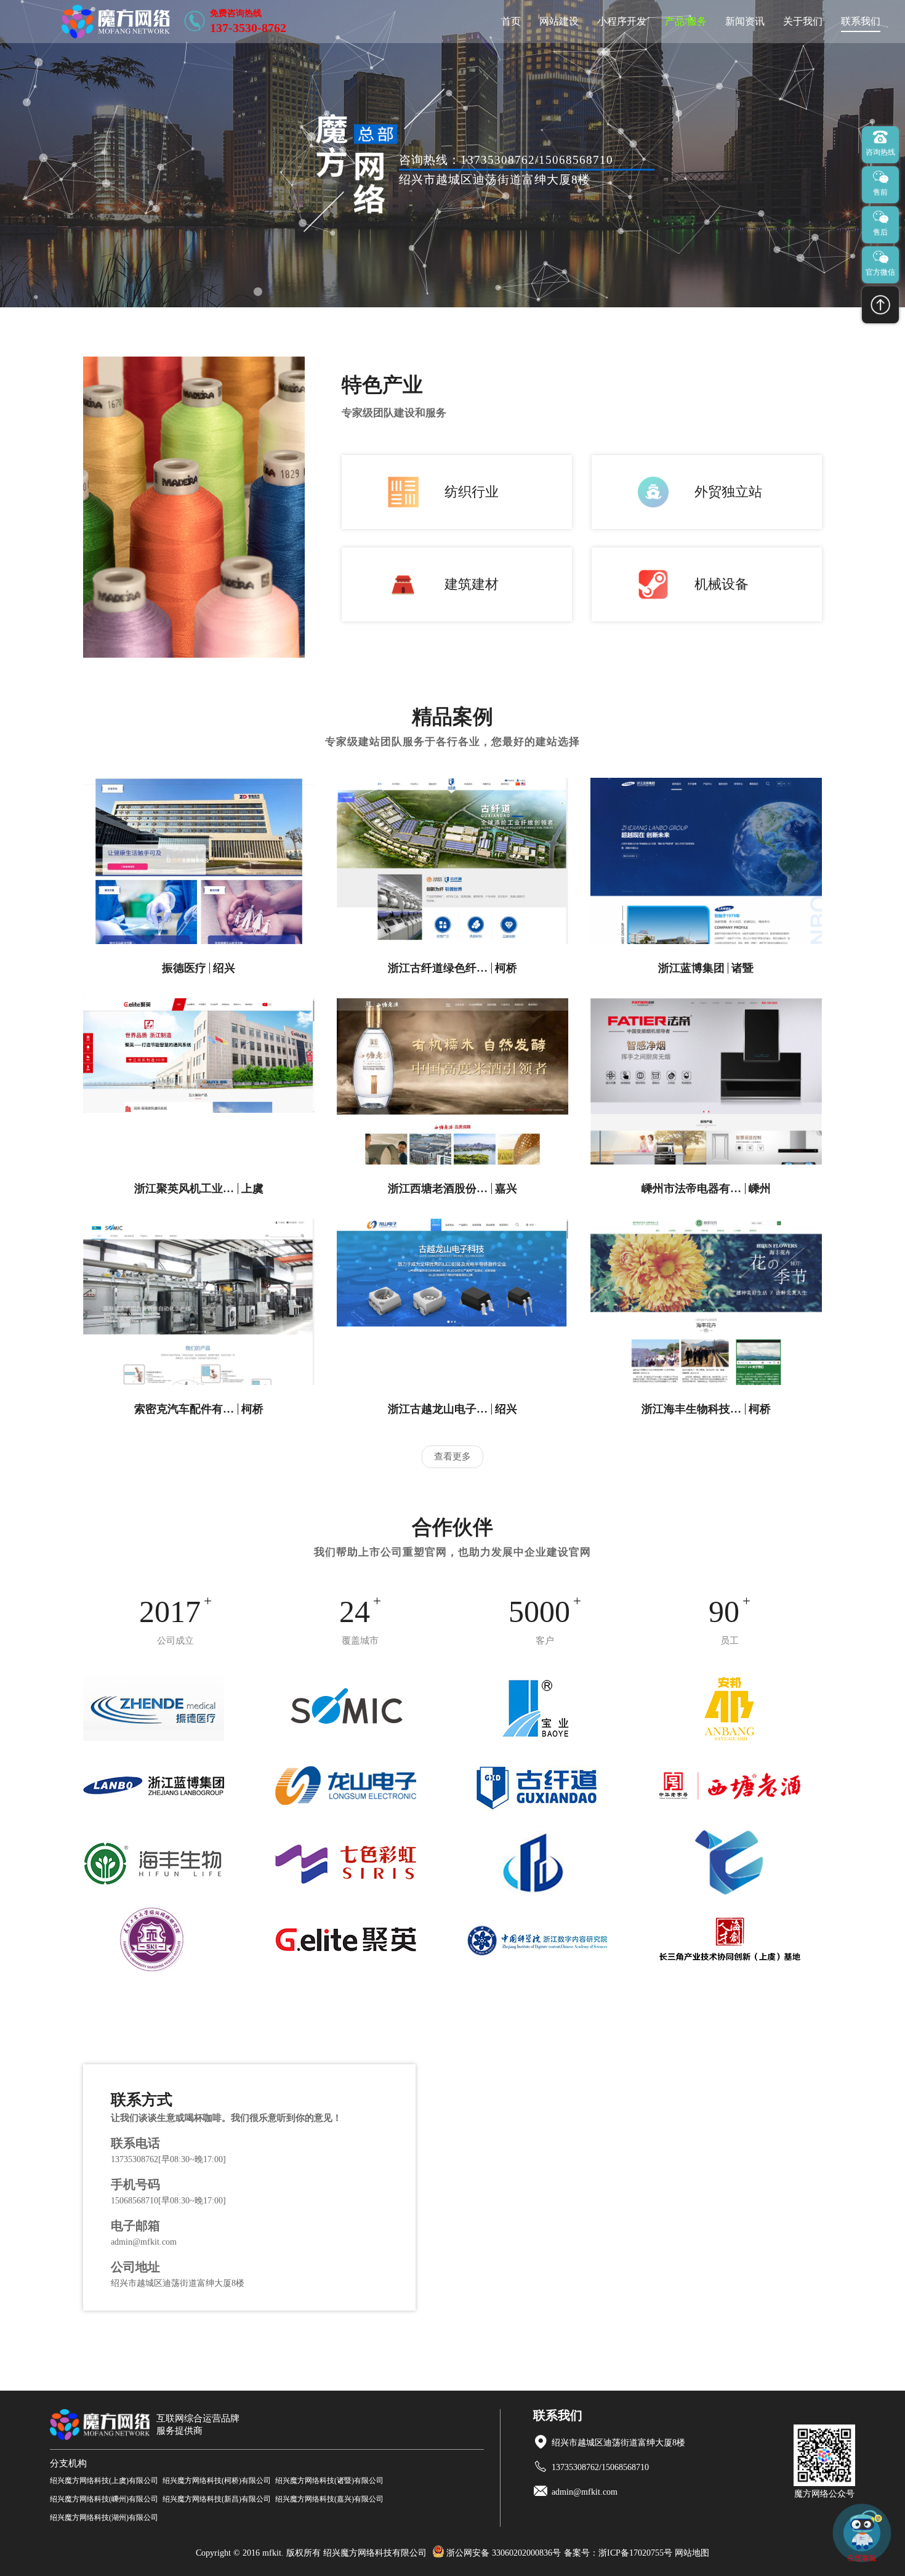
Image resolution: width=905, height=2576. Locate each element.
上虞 (252, 1189)
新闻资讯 (745, 21)
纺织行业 (472, 492)
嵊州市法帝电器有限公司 (694, 1189)
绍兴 (224, 968)
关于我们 (803, 21)
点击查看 (199, 873)
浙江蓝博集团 (691, 968)
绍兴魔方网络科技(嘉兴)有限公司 (329, 2499)
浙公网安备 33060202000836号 (504, 2553)
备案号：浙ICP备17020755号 (618, 2553)
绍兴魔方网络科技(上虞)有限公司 (104, 2481)
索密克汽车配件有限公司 (186, 1409)
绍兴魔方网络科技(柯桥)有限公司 (217, 2481)
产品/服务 (686, 21)
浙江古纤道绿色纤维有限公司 (440, 968)
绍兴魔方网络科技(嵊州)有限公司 (104, 2499)
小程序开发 (622, 21)
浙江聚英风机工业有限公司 (186, 1189)
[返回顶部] (880, 305)
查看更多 (452, 1456)
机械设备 (722, 584)
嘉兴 (506, 1189)
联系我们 (861, 21)
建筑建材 (472, 584)
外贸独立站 (728, 492)
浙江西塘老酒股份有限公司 (440, 1189)
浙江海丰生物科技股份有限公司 (694, 1409)
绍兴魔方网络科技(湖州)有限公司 (104, 2517)
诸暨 (742, 968)
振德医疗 (184, 968)
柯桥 (506, 968)
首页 (511, 21)
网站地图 (692, 2553)
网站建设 (559, 21)
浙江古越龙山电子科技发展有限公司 (440, 1409)
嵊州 (760, 1189)
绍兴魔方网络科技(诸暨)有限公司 (329, 2481)
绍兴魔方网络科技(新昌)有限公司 (217, 2499)
